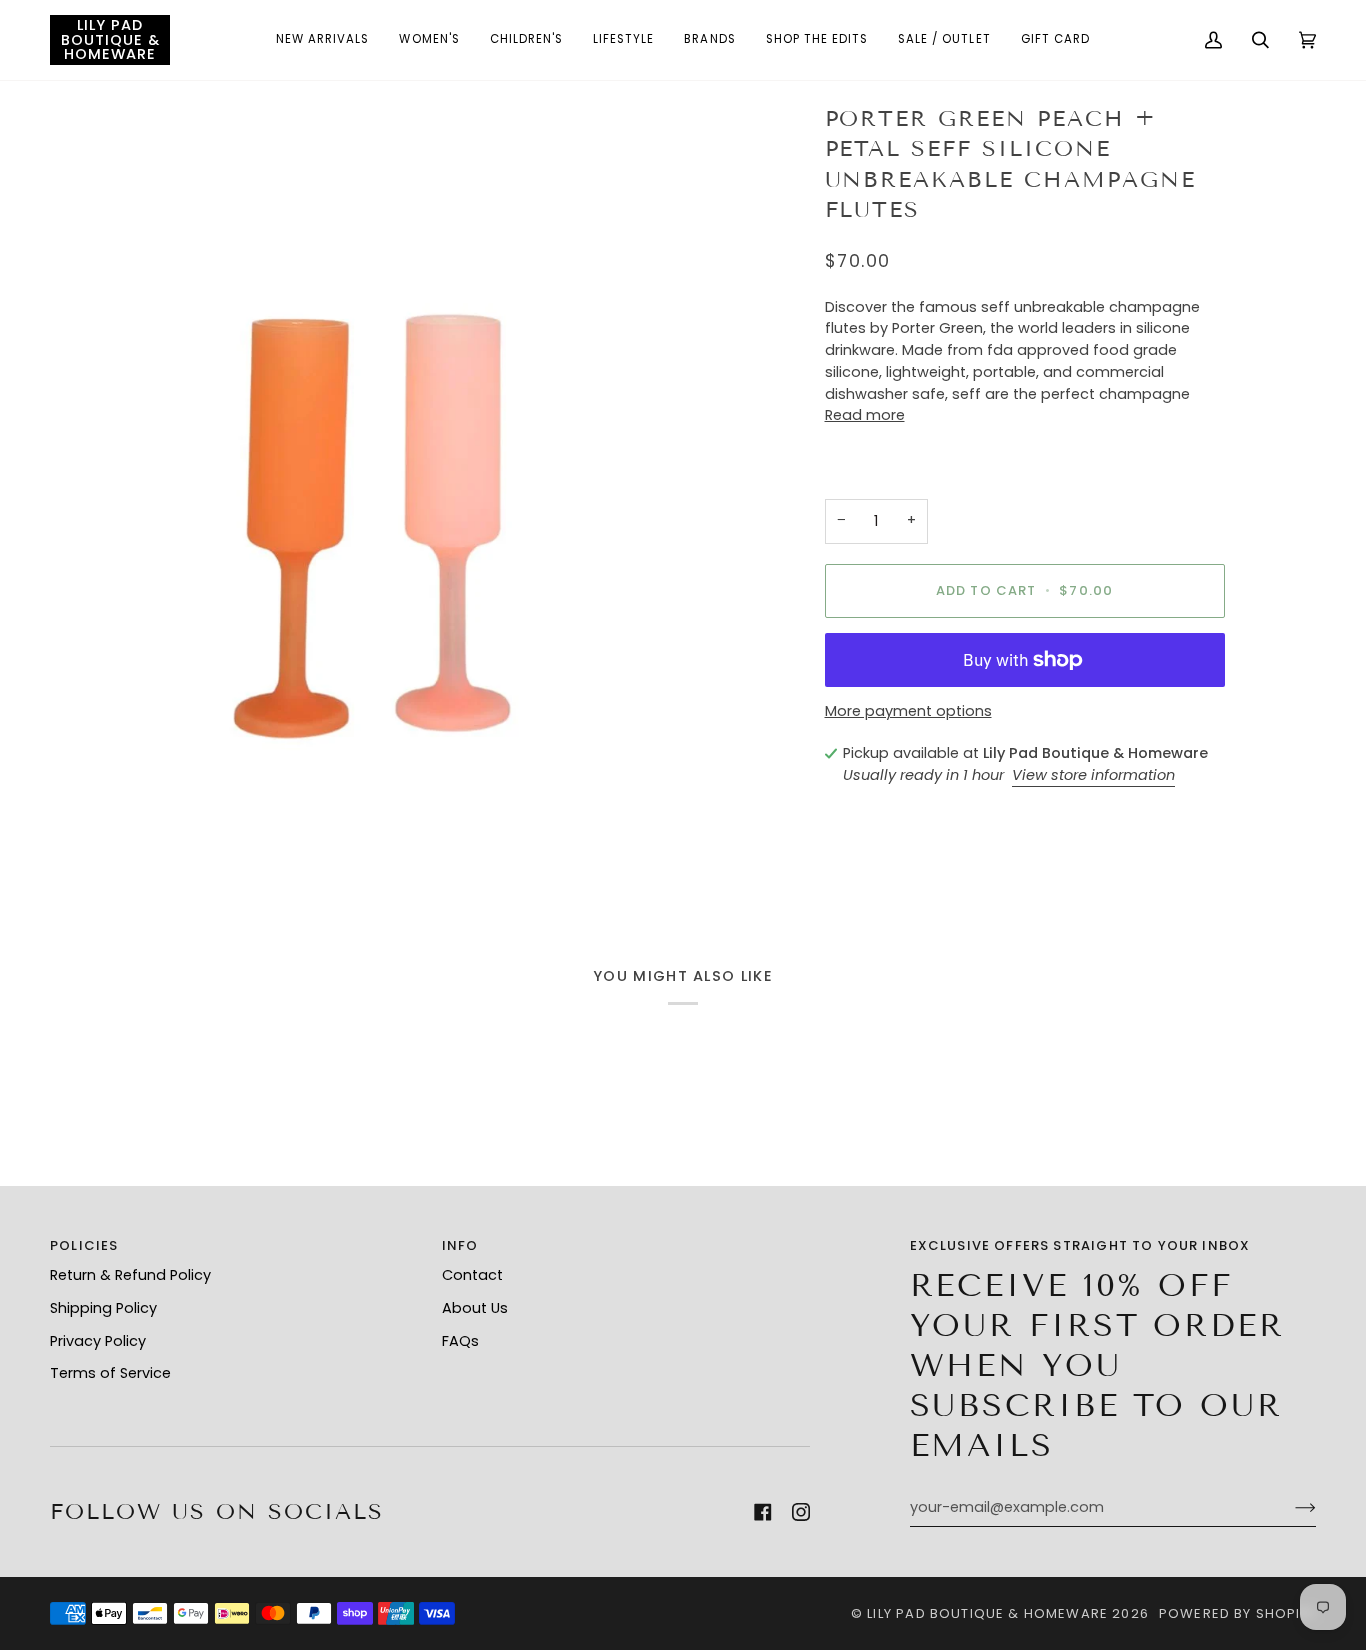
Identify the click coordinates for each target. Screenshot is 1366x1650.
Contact (472, 1275)
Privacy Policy (98, 1341)
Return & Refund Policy (130, 1275)
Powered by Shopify (1237, 1613)
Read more (865, 415)
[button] (322, 40)
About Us (475, 1308)
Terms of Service (110, 1373)
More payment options (908, 711)
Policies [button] (84, 1245)
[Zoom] (366, 499)
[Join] (1289, 1508)
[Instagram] (801, 1512)
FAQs (460, 1341)
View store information (1093, 775)
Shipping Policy (103, 1308)
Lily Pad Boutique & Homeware (987, 1613)
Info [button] (460, 1245)
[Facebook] (763, 1512)
